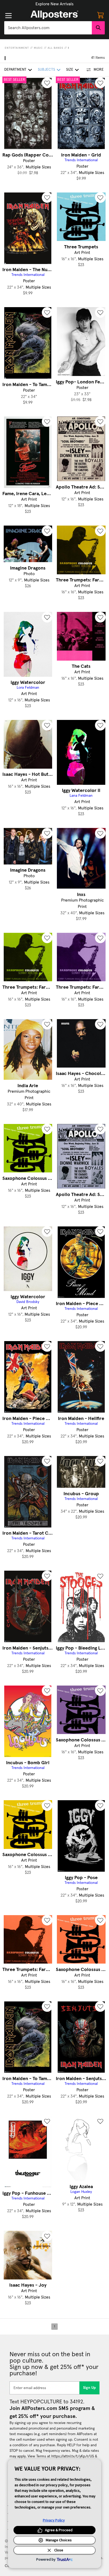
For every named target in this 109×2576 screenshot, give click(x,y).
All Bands (55, 48)
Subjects (46, 70)
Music (38, 48)
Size (70, 70)
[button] (54, 4)
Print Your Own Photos (54, 4)
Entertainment (17, 48)
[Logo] (54, 15)
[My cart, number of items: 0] (101, 15)
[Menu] (8, 16)
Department (15, 70)
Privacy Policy (54, 2520)
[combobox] (48, 28)
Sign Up (90, 2388)
